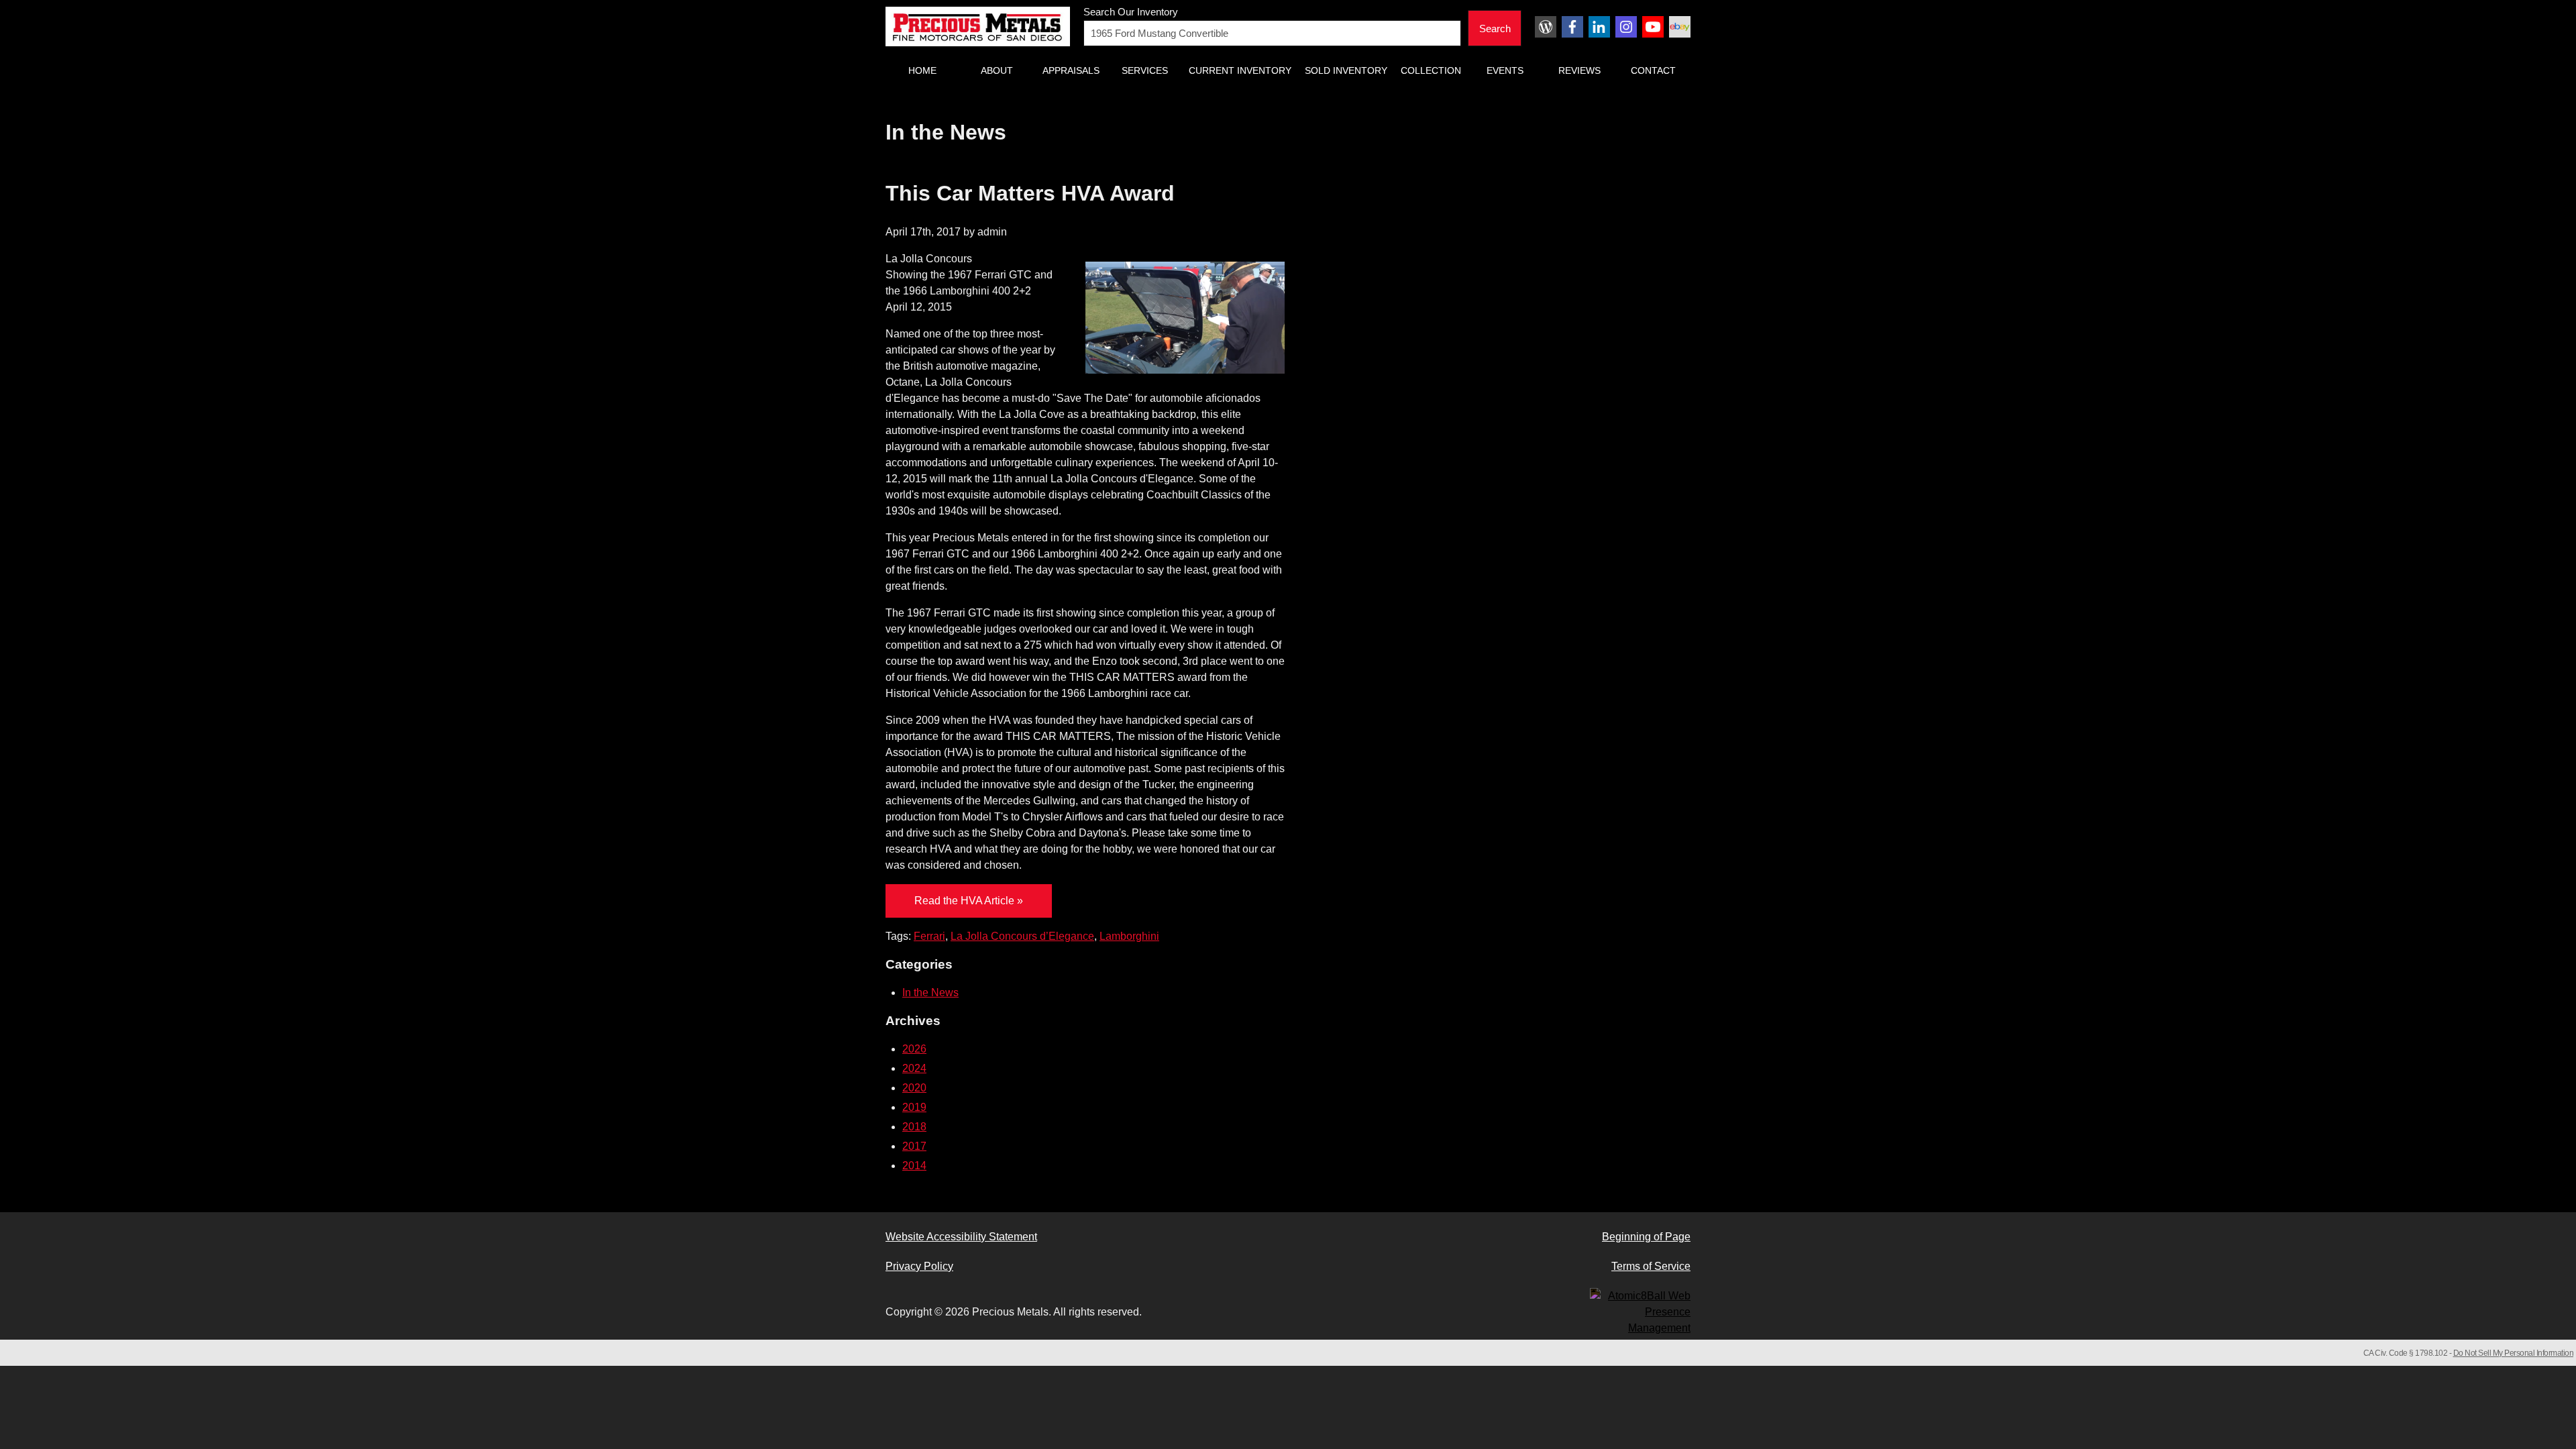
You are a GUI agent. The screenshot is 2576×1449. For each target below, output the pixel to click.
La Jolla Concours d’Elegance (1022, 936)
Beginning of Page (1646, 1237)
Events (1505, 70)
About (997, 70)
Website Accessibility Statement (961, 1237)
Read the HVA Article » (969, 901)
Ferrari (929, 936)
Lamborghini (1129, 936)
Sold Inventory (1346, 70)
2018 (914, 1127)
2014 (914, 1166)
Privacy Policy (919, 1266)
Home (922, 70)
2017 (914, 1146)
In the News (930, 992)
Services (1145, 70)
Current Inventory (1240, 70)
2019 (914, 1107)
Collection (1431, 70)
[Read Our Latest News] (1546, 27)
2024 (914, 1068)
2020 (914, 1088)
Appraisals (1071, 70)
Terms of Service (1651, 1266)
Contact (1653, 70)
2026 (914, 1049)
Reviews (1579, 70)
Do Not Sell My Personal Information (2514, 1353)
